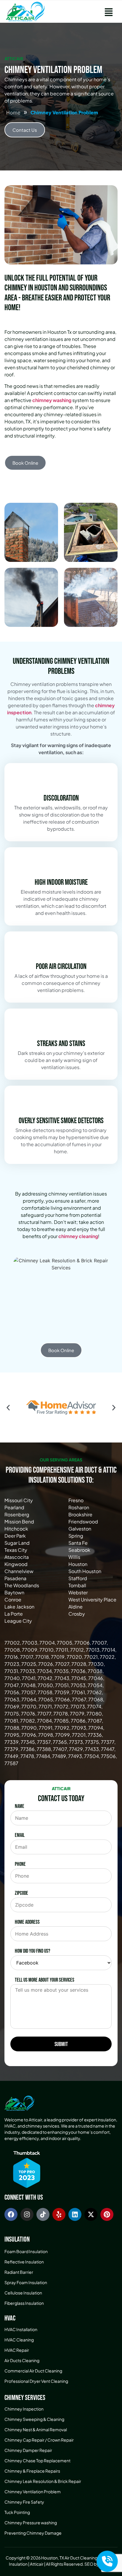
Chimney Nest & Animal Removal (36, 2429)
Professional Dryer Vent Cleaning (36, 2381)
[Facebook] (11, 2214)
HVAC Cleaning (19, 2340)
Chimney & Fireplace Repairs (32, 2471)
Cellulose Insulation (23, 2293)
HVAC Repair (17, 2350)
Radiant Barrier (19, 2272)
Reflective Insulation (24, 2262)
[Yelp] (59, 2214)
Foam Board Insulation (26, 2251)
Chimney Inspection (24, 2409)
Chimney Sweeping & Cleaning (34, 2419)
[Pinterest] (107, 2214)
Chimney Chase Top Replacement (37, 2460)
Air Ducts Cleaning (22, 2360)
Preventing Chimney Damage (33, 2533)
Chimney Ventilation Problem (33, 2492)
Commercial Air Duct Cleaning (33, 2371)
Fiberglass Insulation (24, 2303)
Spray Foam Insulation (26, 2282)
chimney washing (52, 400)
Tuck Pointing (17, 2512)
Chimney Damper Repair (28, 2450)
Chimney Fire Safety (24, 2502)
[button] (109, 12)
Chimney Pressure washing (31, 2523)
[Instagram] (27, 2214)
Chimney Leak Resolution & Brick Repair (43, 2481)
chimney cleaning (78, 1236)
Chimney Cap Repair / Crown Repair (39, 2440)
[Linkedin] (75, 2214)
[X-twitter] (91, 2214)
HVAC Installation (21, 2329)
